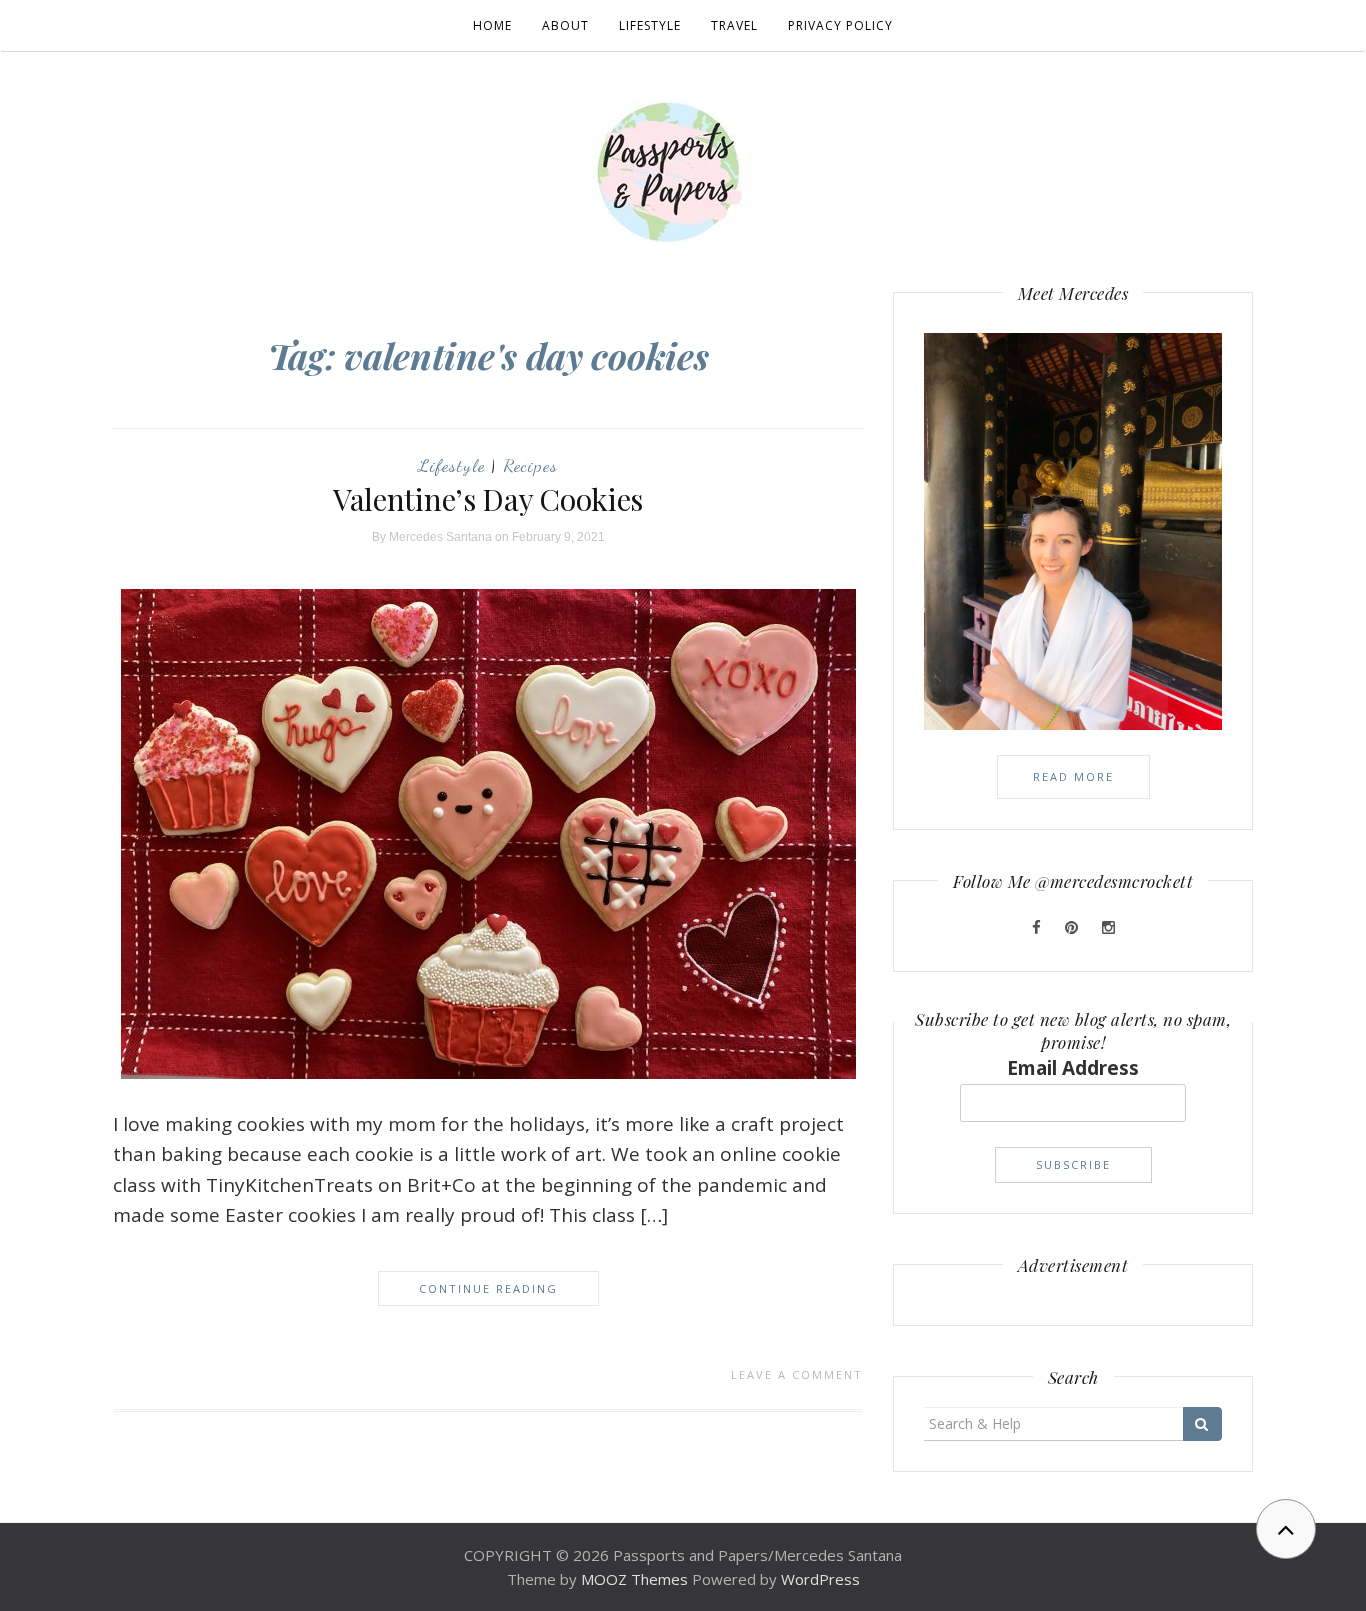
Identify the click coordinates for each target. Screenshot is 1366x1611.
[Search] (1202, 1424)
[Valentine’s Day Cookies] (488, 832)
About (565, 25)
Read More (1073, 776)
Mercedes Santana (440, 537)
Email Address (1073, 1068)
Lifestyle (650, 25)
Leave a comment (797, 1374)
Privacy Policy (840, 25)
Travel (734, 25)
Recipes (530, 465)
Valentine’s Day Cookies (488, 499)
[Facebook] (1038, 927)
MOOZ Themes (634, 1579)
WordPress (820, 1579)
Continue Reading (488, 1288)
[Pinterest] (1073, 927)
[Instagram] (1108, 927)
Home (492, 25)
